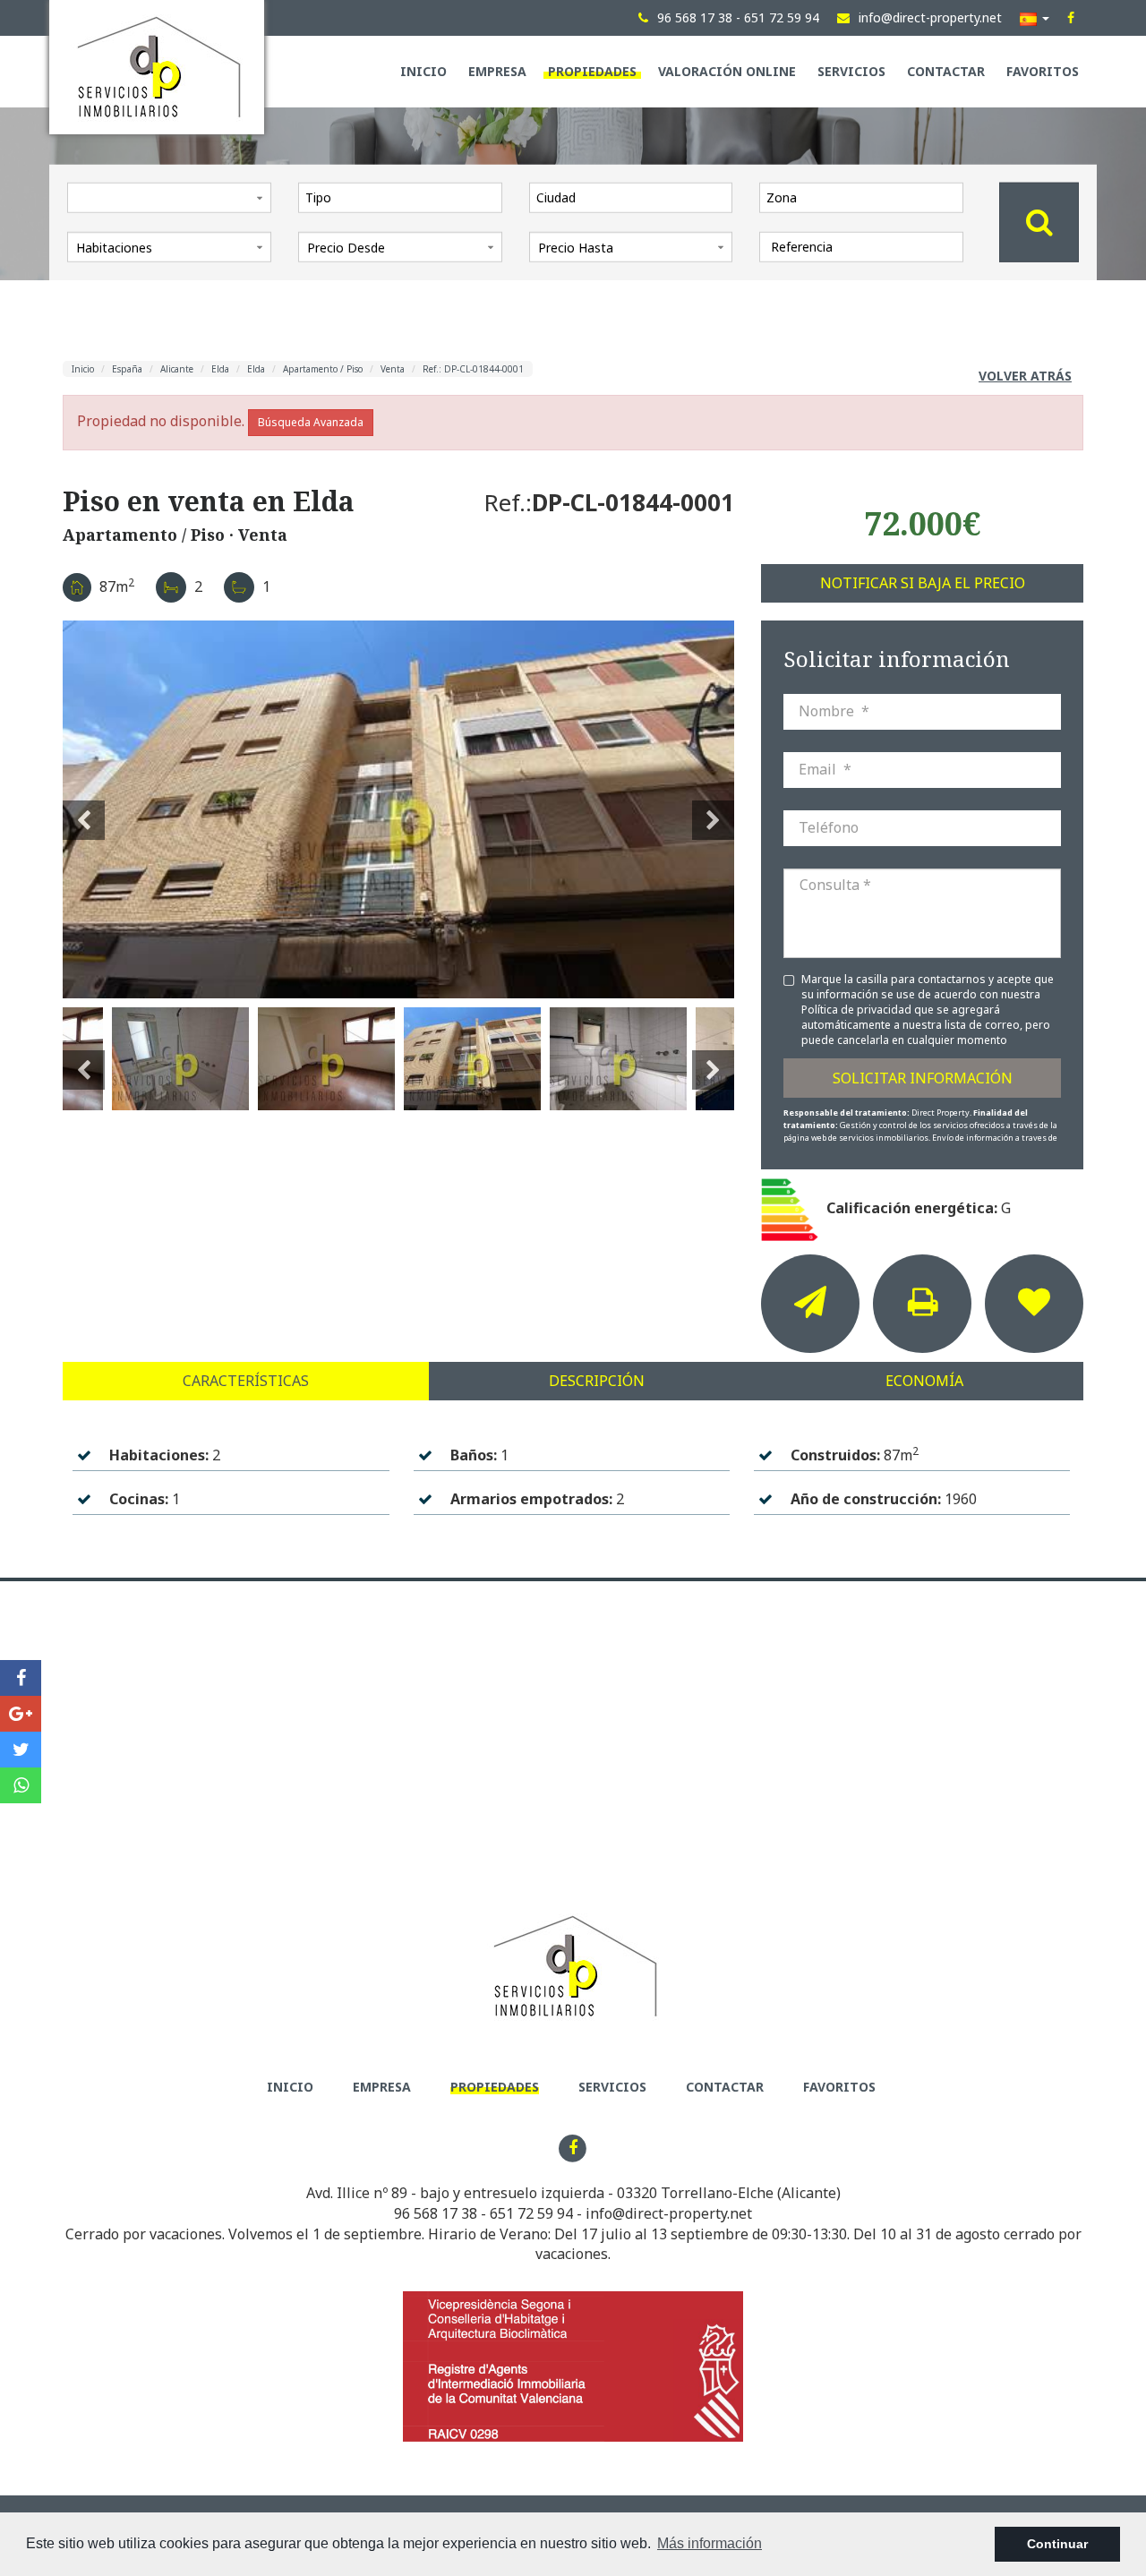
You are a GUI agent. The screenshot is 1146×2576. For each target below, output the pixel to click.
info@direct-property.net (669, 2213)
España (127, 369)
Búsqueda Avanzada (311, 422)
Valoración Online (727, 71)
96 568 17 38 (436, 2213)
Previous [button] (84, 809)
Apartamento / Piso (323, 369)
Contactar (946, 71)
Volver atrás (1025, 376)
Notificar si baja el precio (923, 583)
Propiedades (592, 71)
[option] (398, 809)
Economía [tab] (924, 1381)
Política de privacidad (858, 1010)
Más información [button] (710, 2543)
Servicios (851, 71)
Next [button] (713, 809)
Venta (393, 369)
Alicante (177, 369)
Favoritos (1043, 71)
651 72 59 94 (531, 2213)
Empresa (497, 71)
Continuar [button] (1057, 2544)
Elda (220, 369)
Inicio (423, 71)
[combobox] (400, 197)
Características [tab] (246, 1381)
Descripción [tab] (597, 1381)
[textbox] (405, 197)
